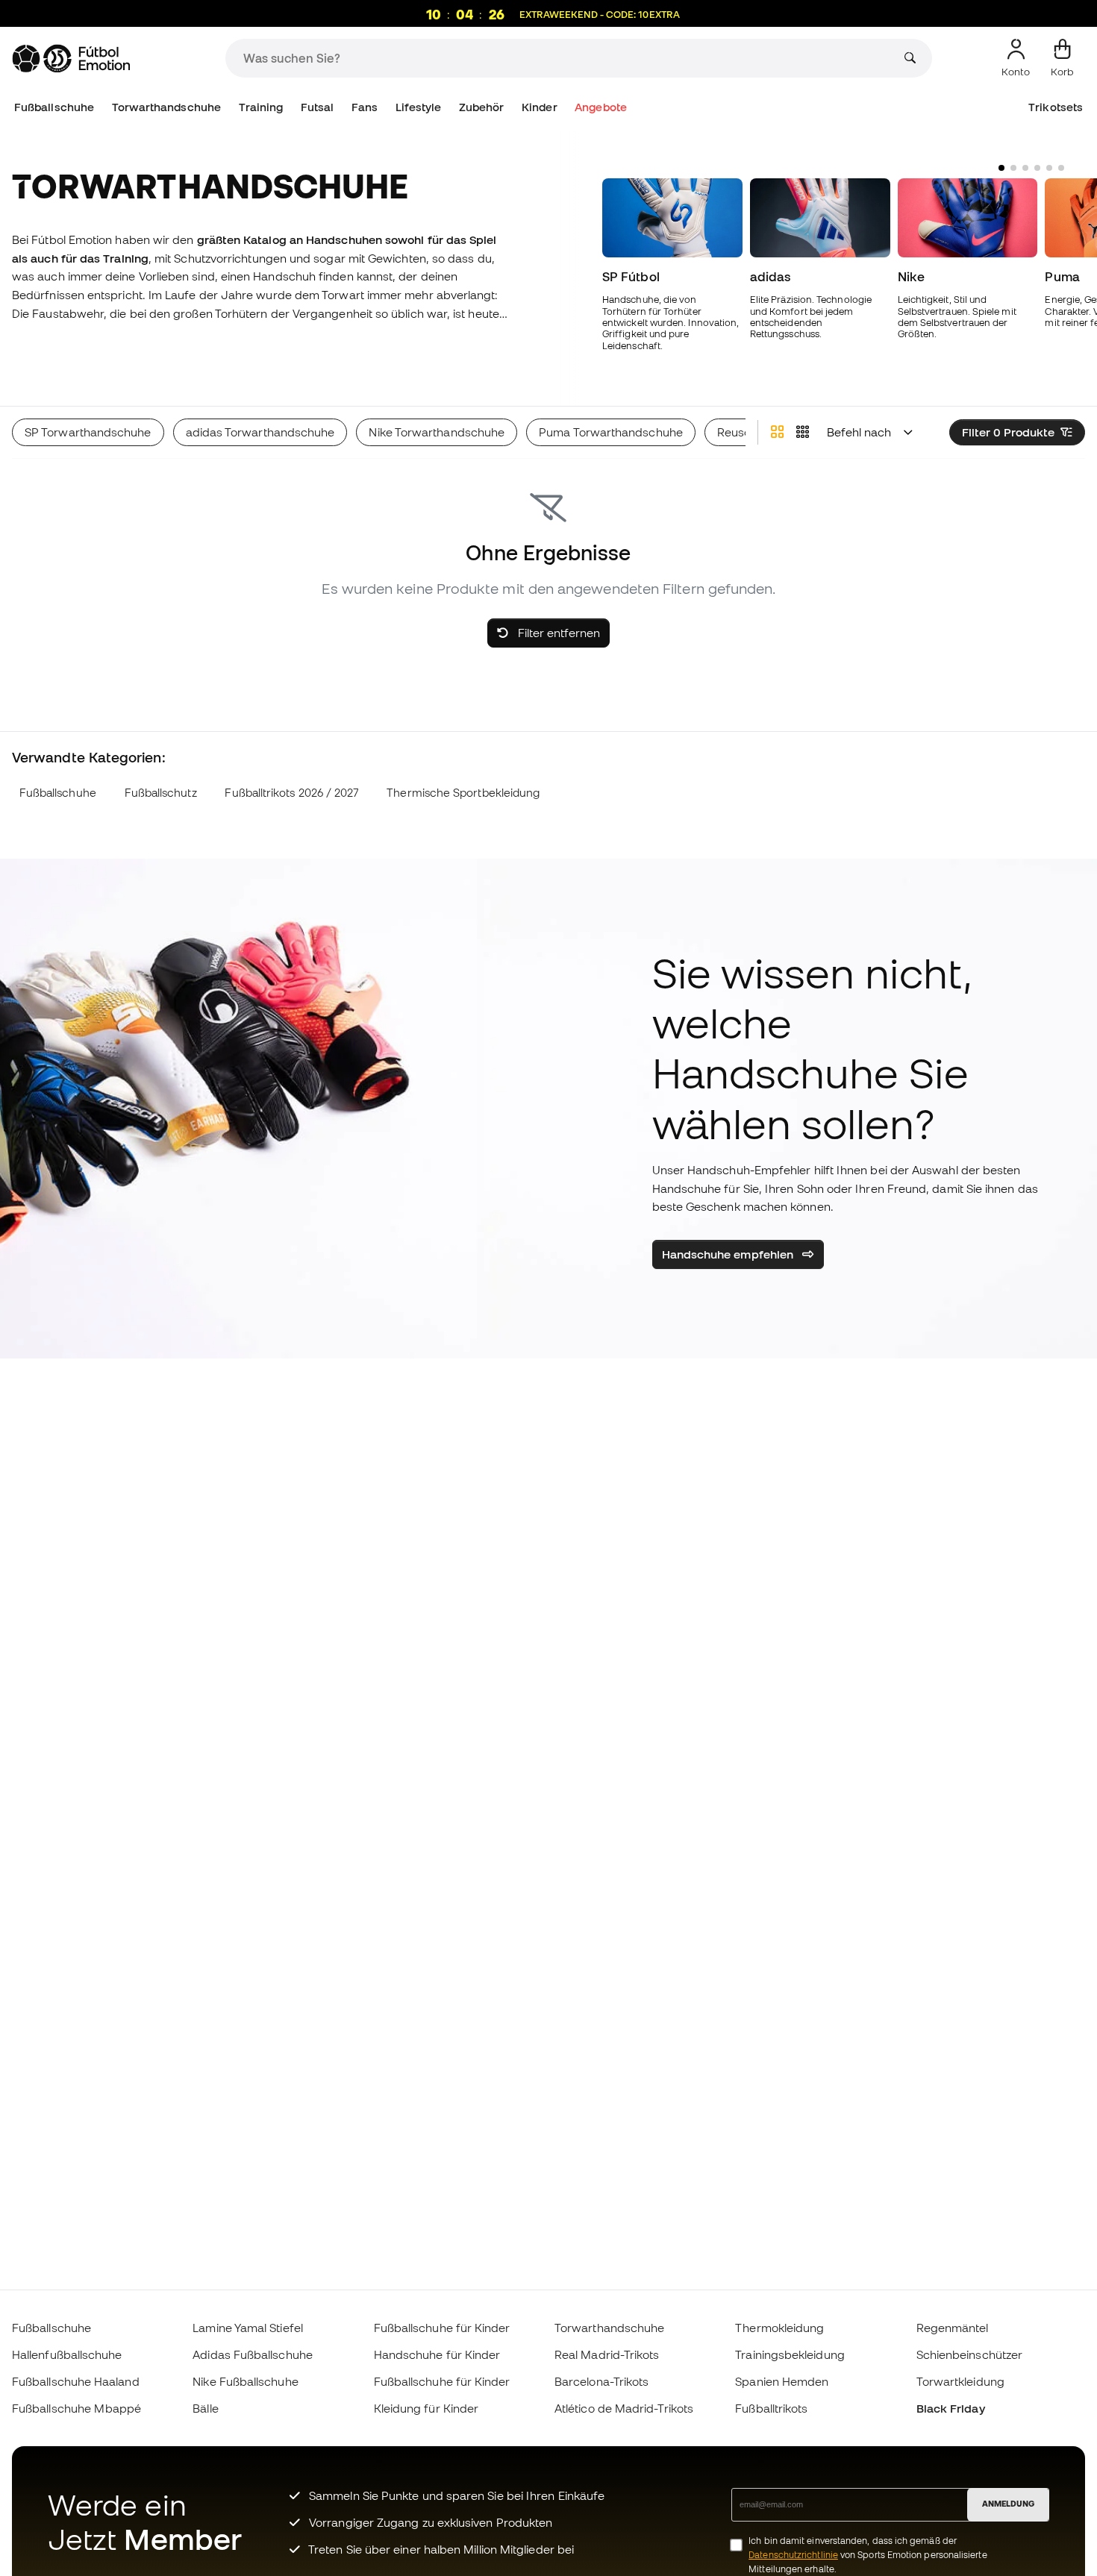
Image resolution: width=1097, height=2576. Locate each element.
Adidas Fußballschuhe (253, 2354)
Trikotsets (1056, 107)
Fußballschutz (161, 793)
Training (261, 107)
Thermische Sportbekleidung (463, 793)
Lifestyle (419, 107)
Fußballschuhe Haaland (76, 2381)
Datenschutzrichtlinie (793, 2555)
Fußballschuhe (54, 107)
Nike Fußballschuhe (245, 2381)
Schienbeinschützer (969, 2354)
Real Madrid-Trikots (607, 2354)
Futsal (317, 107)
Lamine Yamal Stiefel (248, 2328)
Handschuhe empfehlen (729, 1254)
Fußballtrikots (771, 2408)
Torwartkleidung (960, 2381)
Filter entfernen (557, 633)
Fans (365, 107)
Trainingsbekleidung (790, 2354)
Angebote (601, 107)
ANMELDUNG (1008, 2504)
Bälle (205, 2408)
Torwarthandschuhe (166, 107)
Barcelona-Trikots (601, 2381)
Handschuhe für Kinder (437, 2354)
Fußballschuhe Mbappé (77, 2408)
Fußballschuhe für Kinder (442, 2328)
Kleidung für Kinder (426, 2408)
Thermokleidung (779, 2328)
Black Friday (951, 2408)
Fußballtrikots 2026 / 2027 (291, 793)
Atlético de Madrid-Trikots (624, 2408)
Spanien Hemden (782, 2381)
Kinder (539, 107)
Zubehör (482, 107)
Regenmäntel (953, 2328)
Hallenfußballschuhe (67, 2354)
